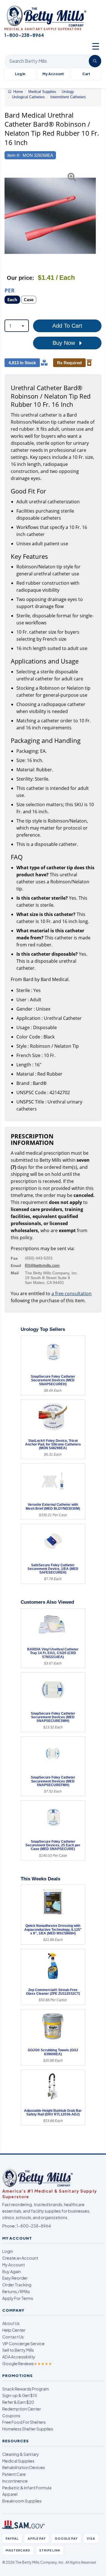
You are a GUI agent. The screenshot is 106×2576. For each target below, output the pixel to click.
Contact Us (13, 2337)
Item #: (14, 155)
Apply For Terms (18, 2298)
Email (16, 1266)
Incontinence (15, 2481)
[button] (8, 216)
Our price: (20, 278)
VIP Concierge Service (23, 2343)
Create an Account (20, 2258)
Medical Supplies (18, 2461)
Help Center (14, 2330)
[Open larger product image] (50, 216)
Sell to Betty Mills (18, 2350)
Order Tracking (17, 2285)
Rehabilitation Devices (24, 2467)
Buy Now (65, 343)
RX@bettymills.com (42, 1265)
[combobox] (17, 326)
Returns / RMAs (16, 2291)
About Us (11, 2323)
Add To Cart (67, 326)
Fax (14, 1258)
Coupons (11, 2416)
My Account (53, 74)
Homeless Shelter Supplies (28, 2429)
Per (10, 290)
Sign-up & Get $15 (20, 2395)
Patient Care (14, 2474)
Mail (15, 1273)
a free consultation (72, 1293)
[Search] (95, 61)
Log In (20, 74)
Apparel (10, 2494)
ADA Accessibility (19, 2357)
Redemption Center (22, 2409)
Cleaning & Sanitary (21, 2454)
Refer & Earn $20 (18, 2402)
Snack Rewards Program (26, 2389)
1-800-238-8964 (34, 2226)
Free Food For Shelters (24, 2422)
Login (8, 2251)
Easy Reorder (15, 2278)
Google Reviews (27, 2363)
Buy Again (12, 2271)
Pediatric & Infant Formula (27, 2488)
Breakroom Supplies (22, 2501)
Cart (86, 74)
